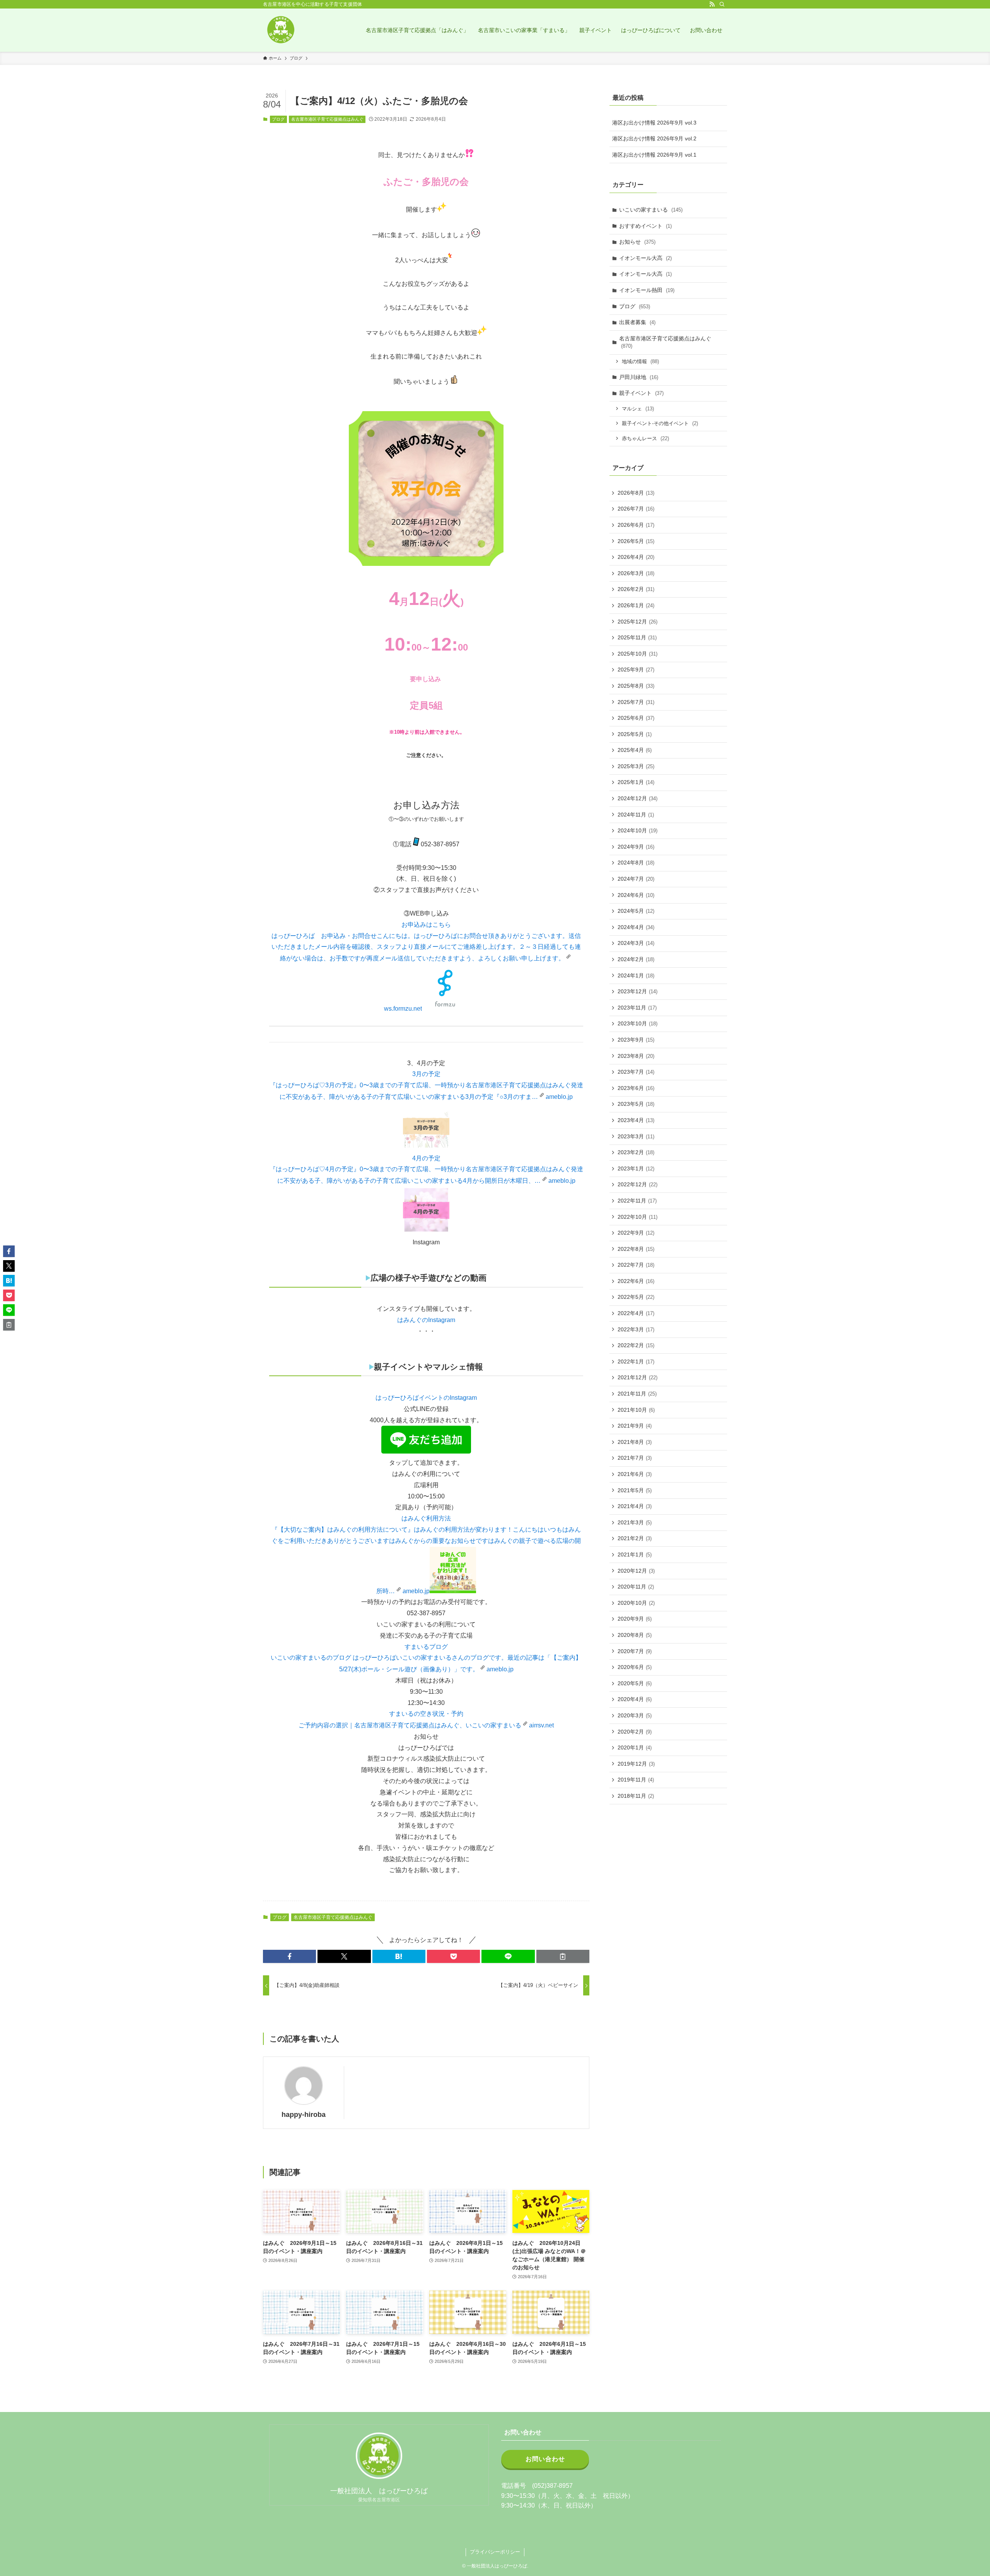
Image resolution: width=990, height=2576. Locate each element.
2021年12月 (638, 1377)
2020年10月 (636, 1603)
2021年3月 (635, 1522)
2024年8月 (636, 863)
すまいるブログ (426, 1647)
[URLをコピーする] (563, 1956)
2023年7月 (636, 1072)
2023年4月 (636, 1120)
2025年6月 (636, 718)
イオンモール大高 (645, 258)
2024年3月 (636, 943)
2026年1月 (636, 605)
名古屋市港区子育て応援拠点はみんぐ (327, 119)
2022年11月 (637, 1201)
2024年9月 (636, 847)
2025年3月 (636, 766)
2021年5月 (635, 1490)
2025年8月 (636, 686)
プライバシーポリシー (495, 2552)
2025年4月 (635, 750)
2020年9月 (635, 1619)
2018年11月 (636, 1796)
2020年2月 (635, 1732)
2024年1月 (636, 975)
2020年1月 (635, 1748)
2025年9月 (636, 670)
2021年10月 (636, 1410)
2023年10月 (638, 1023)
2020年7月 (635, 1651)
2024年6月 (636, 895)
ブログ (278, 119)
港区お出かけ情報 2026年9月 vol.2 (654, 138)
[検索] (722, 4)
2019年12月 (636, 1764)
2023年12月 (638, 991)
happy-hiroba (304, 2115)
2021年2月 (635, 1538)
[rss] (712, 4)
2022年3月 (636, 1329)
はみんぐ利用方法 (426, 1518)
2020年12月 (636, 1571)
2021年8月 (635, 1442)
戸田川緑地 (639, 377)
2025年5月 (635, 734)
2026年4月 (636, 557)
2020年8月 (635, 1635)
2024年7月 (636, 879)
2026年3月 (636, 573)
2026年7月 (636, 509)
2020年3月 (635, 1715)
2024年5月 (636, 911)
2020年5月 (635, 1683)
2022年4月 (636, 1313)
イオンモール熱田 (647, 290)
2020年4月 (635, 1699)
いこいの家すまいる (651, 210)
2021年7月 (635, 1458)
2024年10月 (638, 830)
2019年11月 (636, 1780)
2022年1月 (636, 1361)
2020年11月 (636, 1587)
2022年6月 (636, 1281)
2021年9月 (635, 1426)
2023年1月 (636, 1168)
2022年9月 (636, 1233)
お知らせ (637, 242)
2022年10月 (638, 1217)
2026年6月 (636, 525)
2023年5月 (636, 1104)
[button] (289, 1956)
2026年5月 (636, 541)
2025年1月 (636, 782)
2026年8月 (636, 493)
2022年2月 (636, 1345)
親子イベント (641, 393)
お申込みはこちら (426, 925)
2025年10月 (638, 654)
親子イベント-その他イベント (660, 423)
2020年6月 (635, 1667)
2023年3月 (636, 1136)
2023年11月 (637, 1008)
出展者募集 (637, 322)
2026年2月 (636, 589)
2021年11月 (637, 1394)
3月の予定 (426, 1074)
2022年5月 (636, 1297)
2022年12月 (638, 1184)
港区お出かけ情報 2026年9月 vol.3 (654, 123)
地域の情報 (640, 361)
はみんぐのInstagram (426, 1320)
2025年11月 (637, 637)
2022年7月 (636, 1265)
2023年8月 (636, 1056)
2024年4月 (636, 927)
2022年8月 (636, 1249)
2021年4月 (635, 1506)
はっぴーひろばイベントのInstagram (426, 1398)
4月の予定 (426, 1158)
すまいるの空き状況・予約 (426, 1714)
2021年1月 (635, 1554)
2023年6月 (636, 1088)
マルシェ (638, 409)
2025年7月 (636, 702)
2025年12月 (638, 622)
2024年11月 (636, 815)
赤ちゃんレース (645, 438)
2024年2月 (636, 959)
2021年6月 (635, 1474)
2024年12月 (638, 798)
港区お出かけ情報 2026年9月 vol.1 (654, 155)
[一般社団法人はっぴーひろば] (280, 30)
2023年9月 (636, 1040)
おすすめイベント (645, 226)
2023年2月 (636, 1152)
